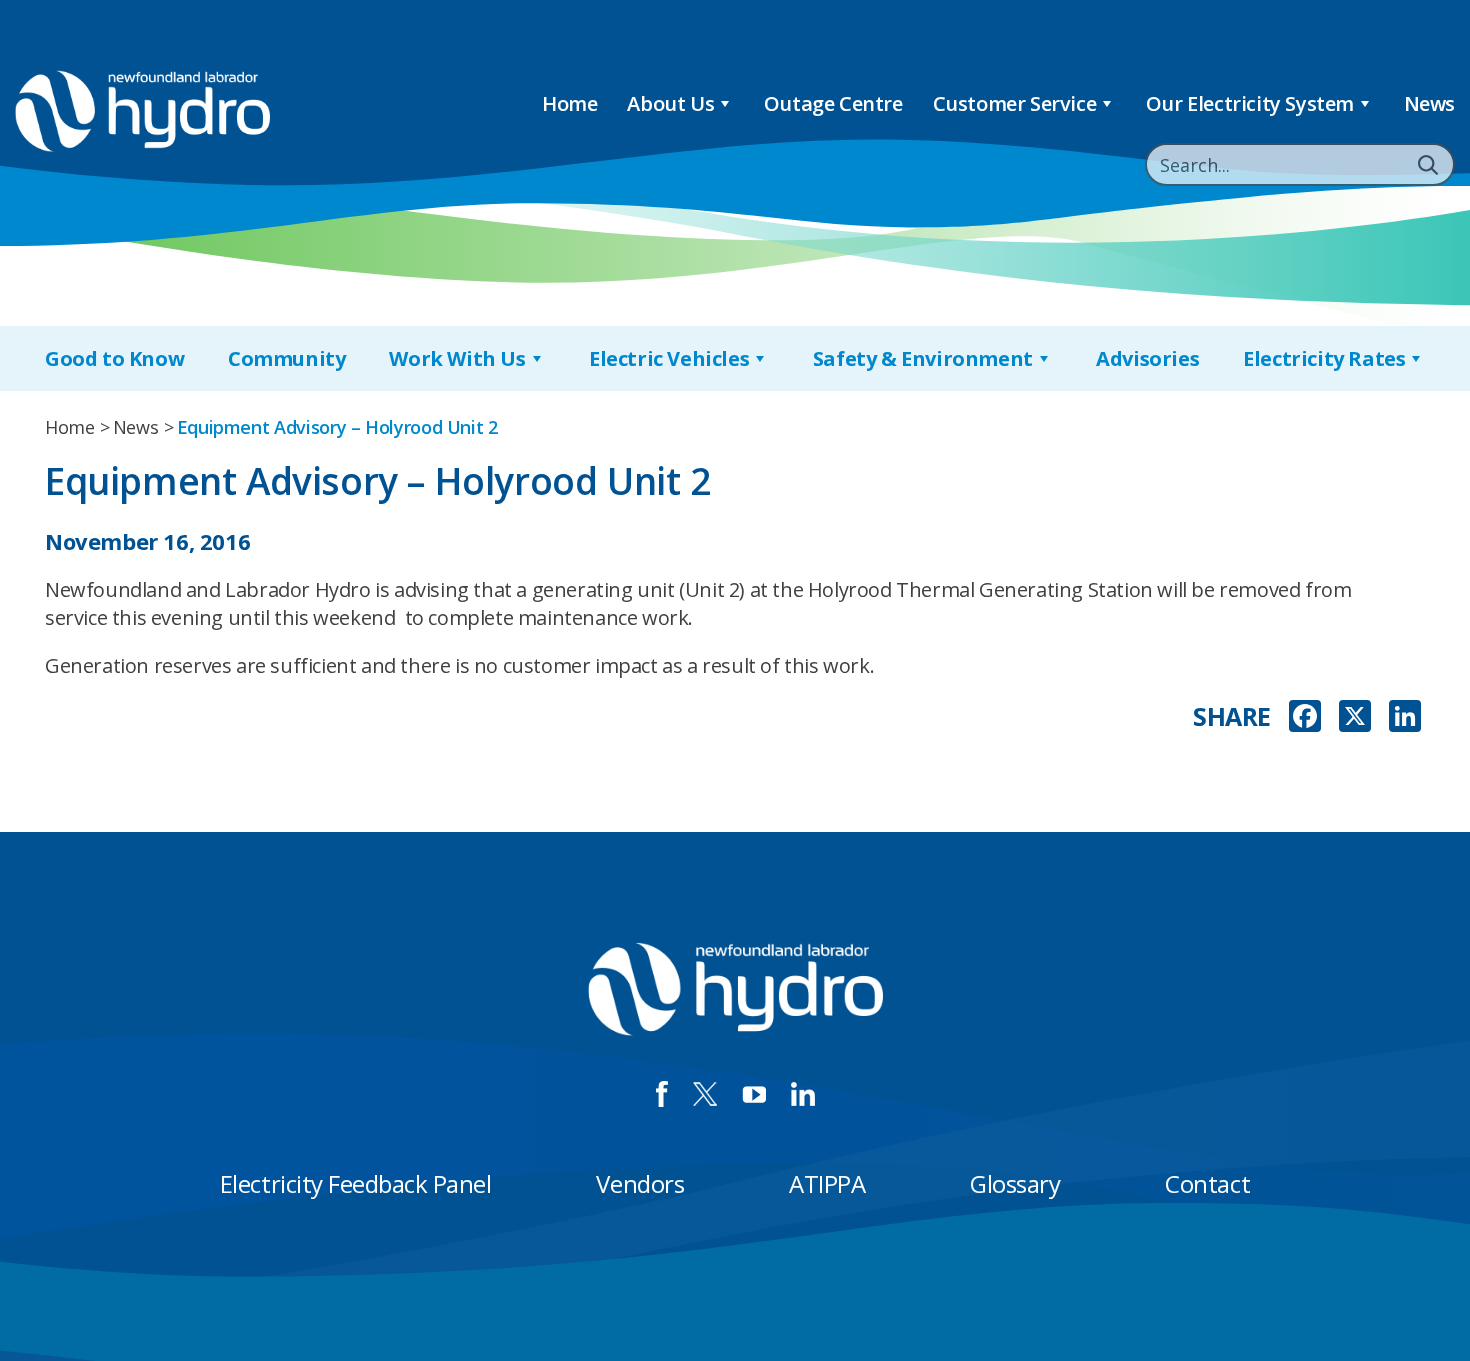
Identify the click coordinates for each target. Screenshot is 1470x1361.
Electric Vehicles (669, 358)
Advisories (1147, 358)
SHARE (1232, 716)
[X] (1355, 718)
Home (569, 103)
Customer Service (1015, 103)
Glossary (1015, 1183)
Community (286, 358)
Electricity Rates (1324, 358)
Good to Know (114, 358)
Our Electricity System (1250, 103)
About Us (670, 103)
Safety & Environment (923, 358)
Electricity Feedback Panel (356, 1183)
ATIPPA (827, 1183)
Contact (1207, 1183)
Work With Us (457, 358)
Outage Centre (833, 103)
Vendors (640, 1183)
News (1429, 103)
